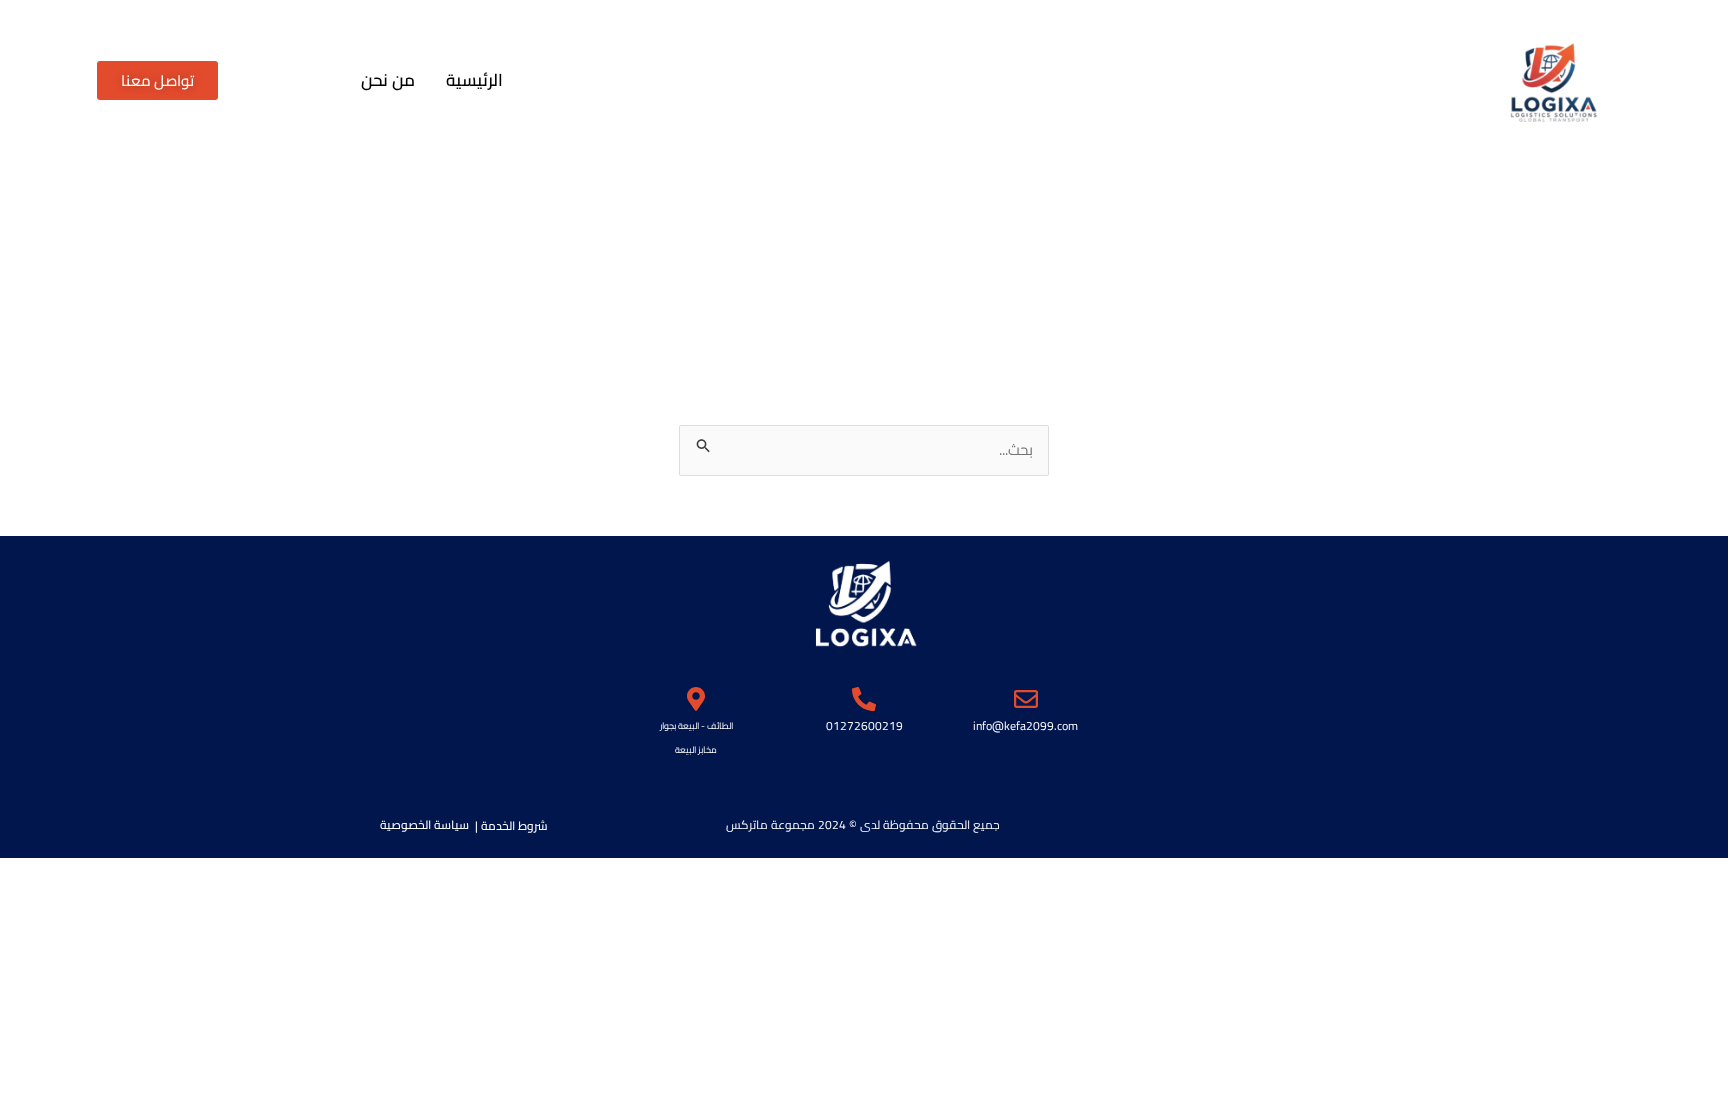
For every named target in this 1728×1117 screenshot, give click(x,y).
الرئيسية (474, 80)
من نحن (388, 80)
